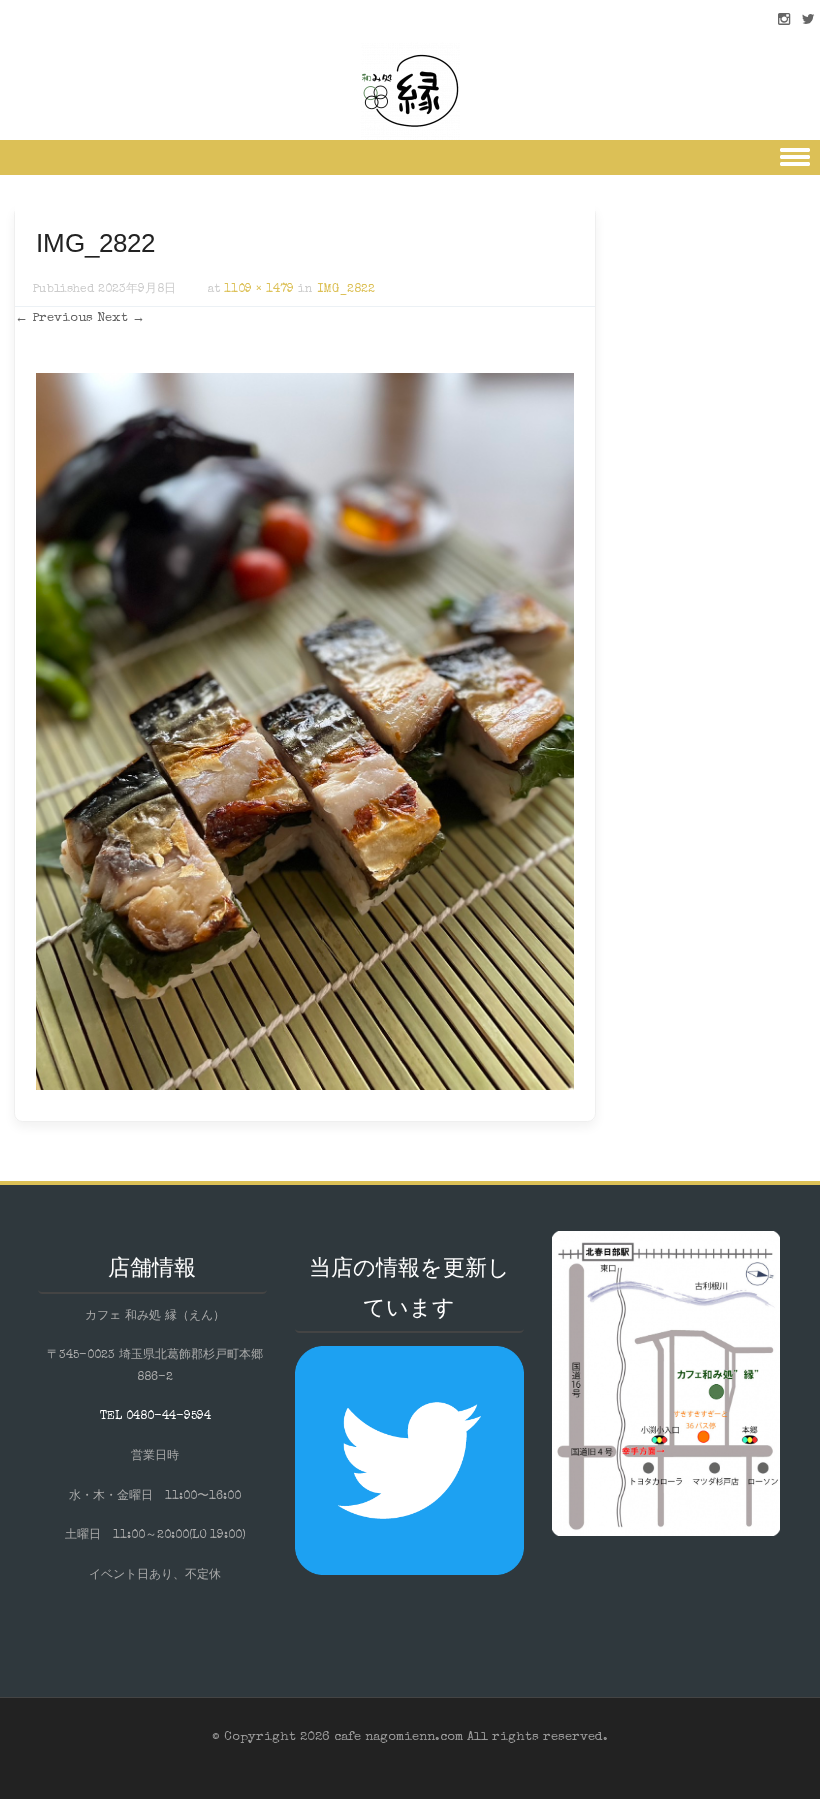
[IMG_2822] (305, 1087)
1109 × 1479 (259, 290)
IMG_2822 (346, 290)
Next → (121, 318)
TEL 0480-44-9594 (155, 1417)
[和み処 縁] (410, 90)
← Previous (54, 318)
